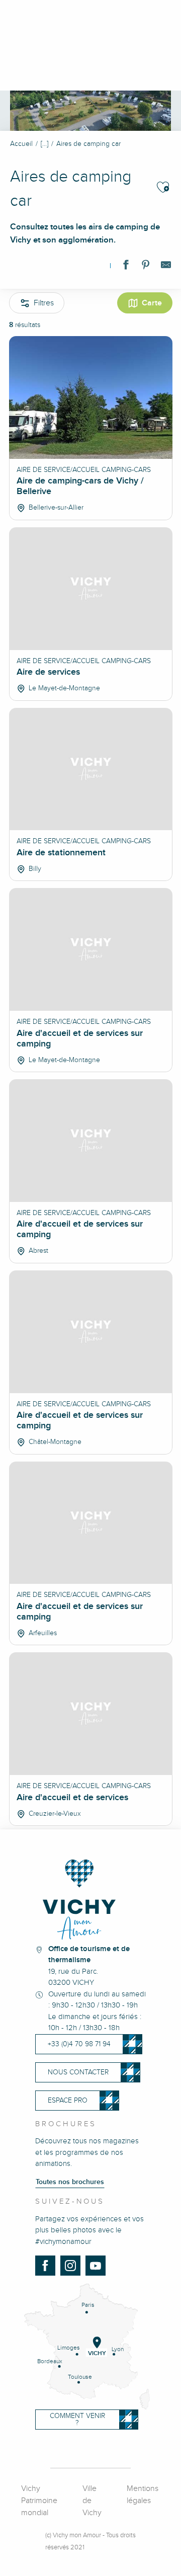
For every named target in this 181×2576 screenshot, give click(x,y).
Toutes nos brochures (70, 2182)
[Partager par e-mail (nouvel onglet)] (166, 267)
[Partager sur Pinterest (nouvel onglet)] (146, 267)
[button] (163, 187)
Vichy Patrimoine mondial (39, 2501)
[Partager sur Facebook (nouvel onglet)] (126, 267)
